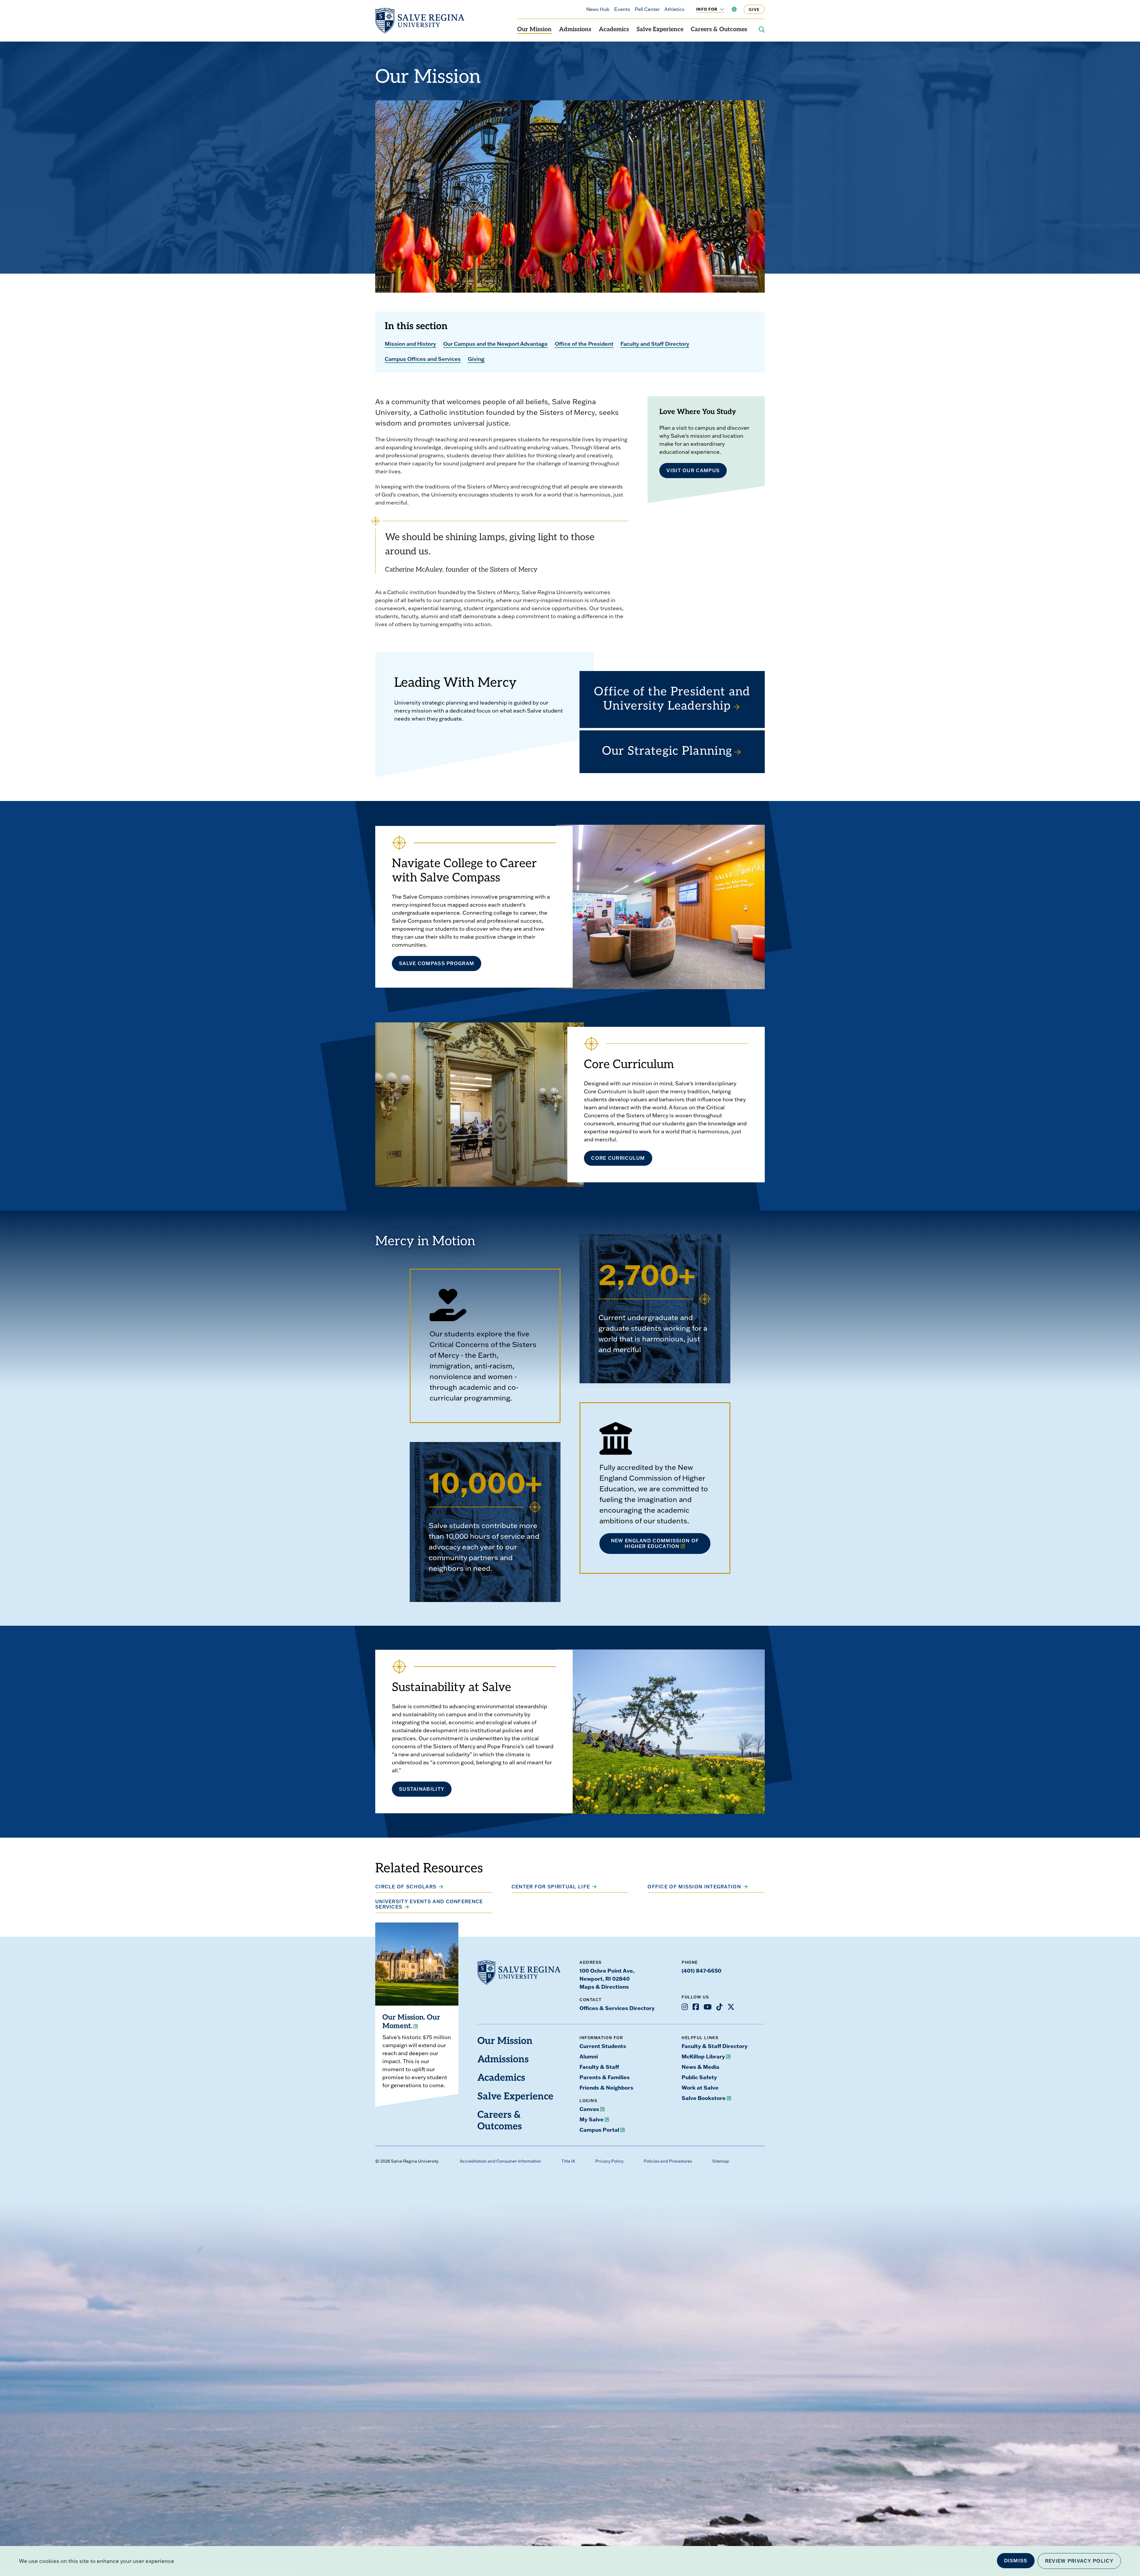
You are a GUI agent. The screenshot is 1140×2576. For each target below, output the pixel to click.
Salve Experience (660, 30)
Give (754, 9)
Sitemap (721, 2161)
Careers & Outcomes (719, 30)
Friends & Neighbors (606, 2088)
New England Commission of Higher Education (655, 1543)
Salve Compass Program (437, 963)
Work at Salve (700, 2088)
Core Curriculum (618, 1158)
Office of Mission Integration (694, 1887)
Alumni (589, 2056)
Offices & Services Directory (617, 2008)
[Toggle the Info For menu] (719, 9)
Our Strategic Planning (667, 752)
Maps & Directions (604, 1987)
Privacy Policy (609, 2161)
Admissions (575, 30)
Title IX (568, 2161)
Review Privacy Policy (1079, 2561)
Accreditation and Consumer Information (501, 2161)
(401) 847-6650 (702, 1971)
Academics (614, 30)
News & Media (700, 2067)
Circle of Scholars (406, 1887)
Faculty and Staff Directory (655, 344)
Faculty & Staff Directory (715, 2046)
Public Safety (699, 2077)
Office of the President (584, 344)
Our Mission (534, 30)
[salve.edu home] (420, 21)
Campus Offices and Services (423, 359)
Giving (476, 359)
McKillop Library (703, 2056)
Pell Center (647, 9)
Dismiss (1016, 2561)
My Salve (592, 2119)
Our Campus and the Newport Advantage (495, 344)
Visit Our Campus (693, 470)
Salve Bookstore (704, 2098)
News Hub (598, 9)
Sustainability (422, 1789)
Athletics (674, 9)
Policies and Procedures (668, 2161)
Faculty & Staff (599, 2067)
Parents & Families (605, 2077)
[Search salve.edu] (762, 30)
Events (622, 9)
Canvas (589, 2109)
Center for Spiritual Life (551, 1887)
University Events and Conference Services (429, 1904)
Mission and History (410, 344)
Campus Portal (599, 2130)
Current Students (603, 2046)
